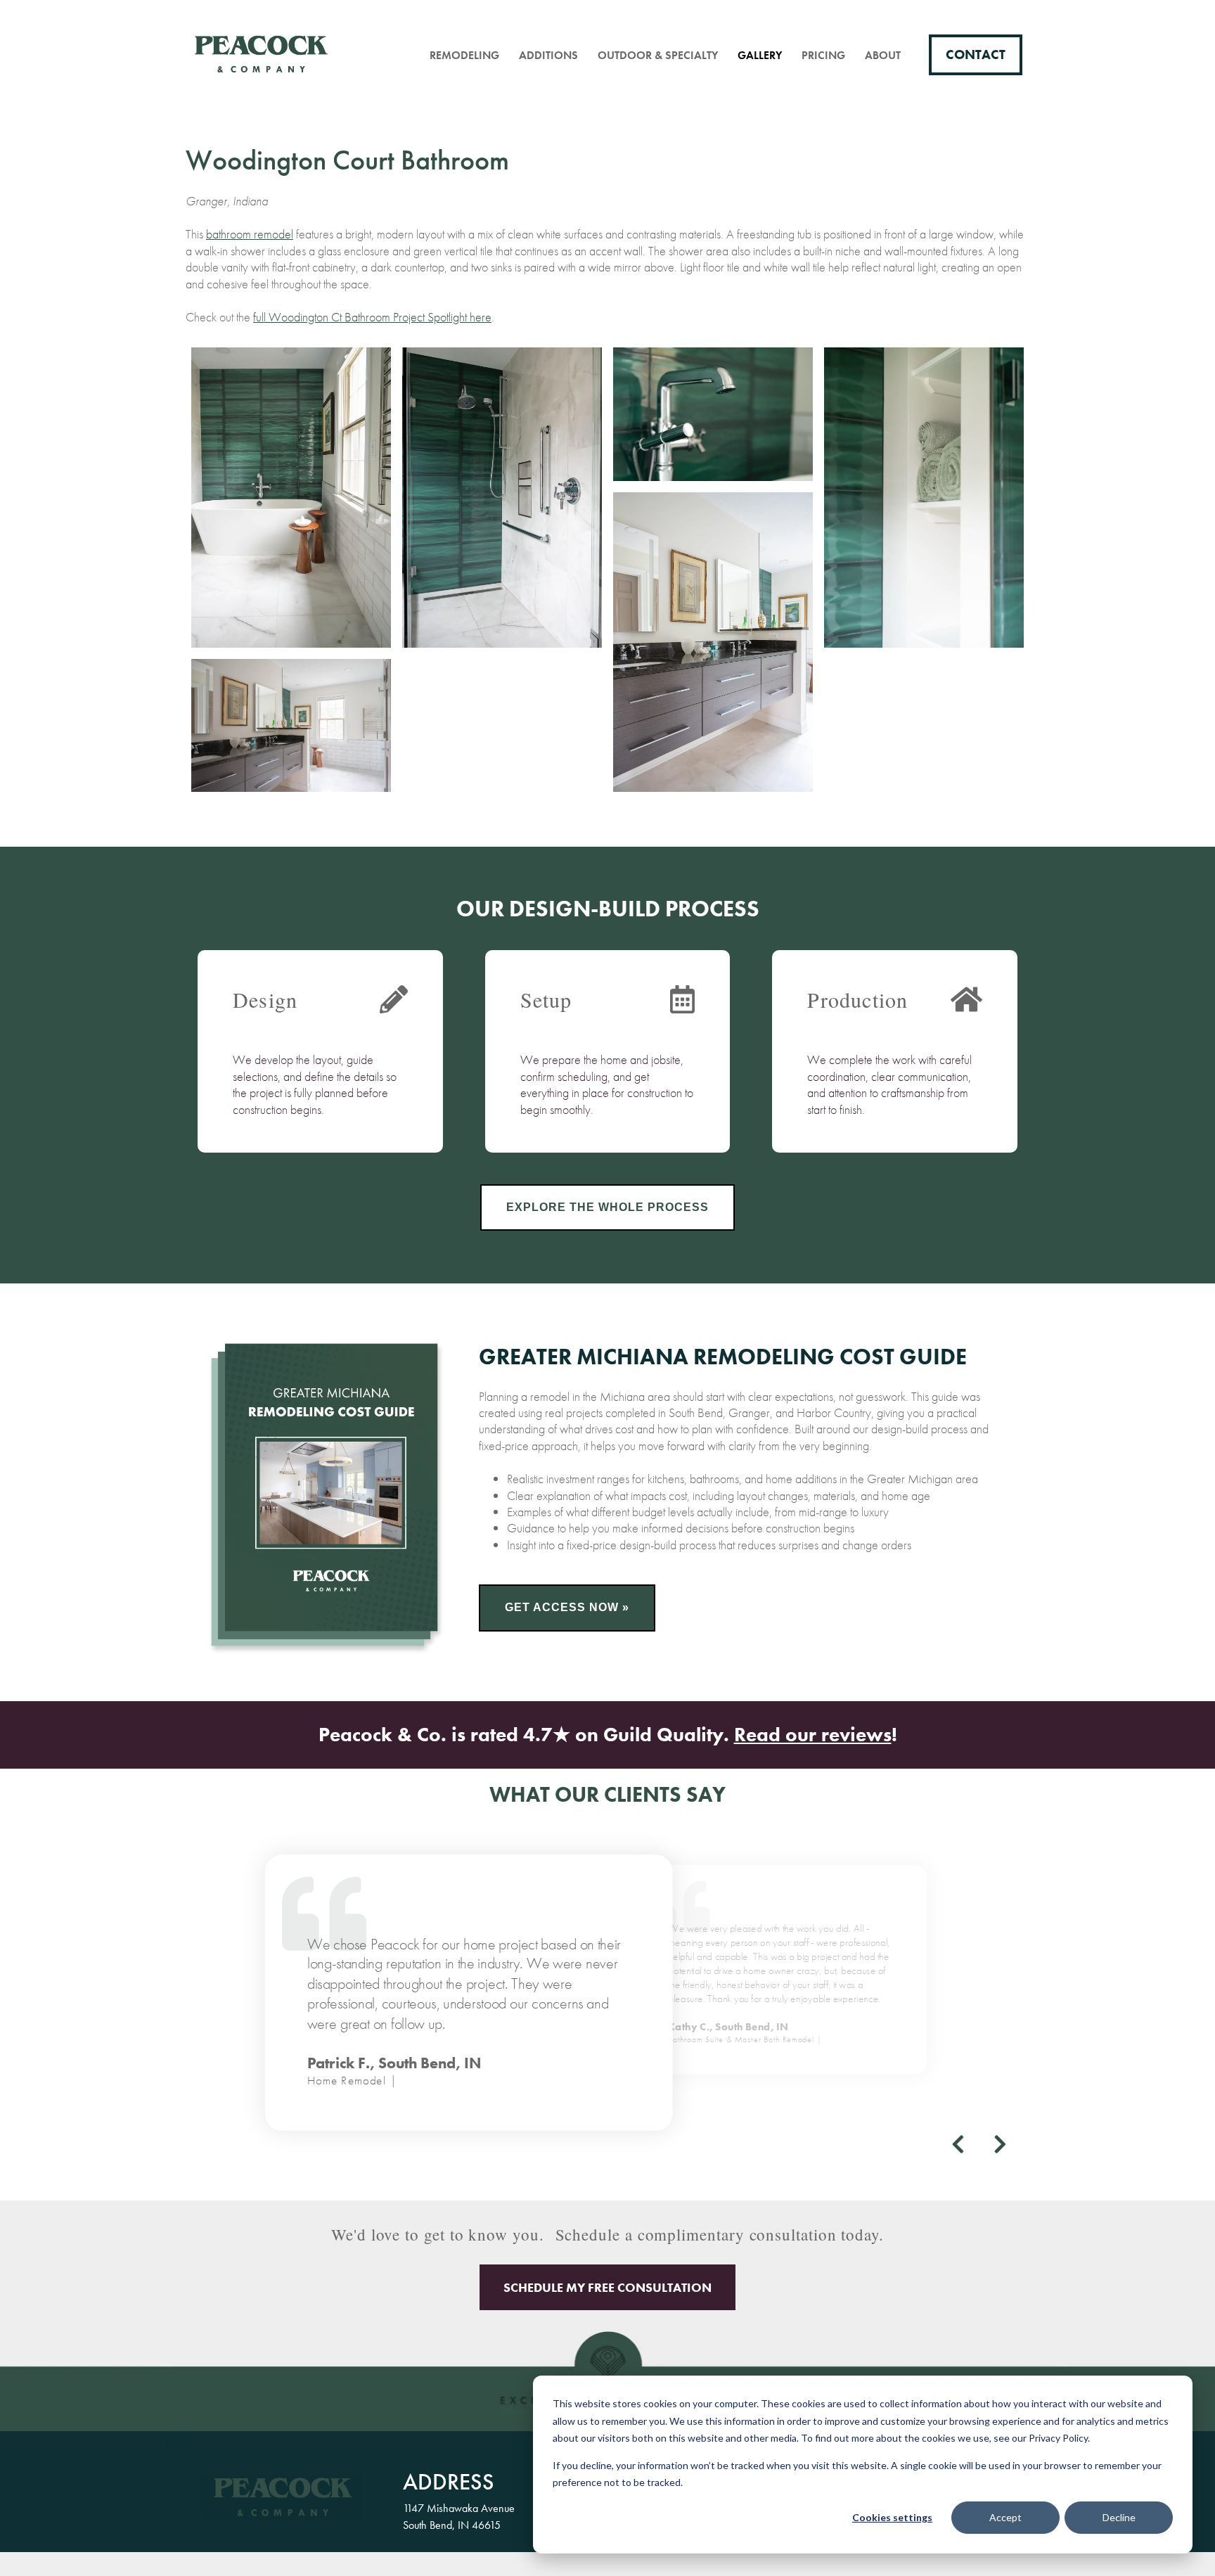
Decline (1119, 2517)
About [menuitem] (883, 55)
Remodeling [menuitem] (464, 55)
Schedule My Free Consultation (607, 2287)
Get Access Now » (567, 1607)
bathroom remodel (250, 234)
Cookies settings (892, 2517)
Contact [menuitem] (976, 55)
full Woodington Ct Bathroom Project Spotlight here (372, 317)
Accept (1005, 2517)
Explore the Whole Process (607, 1207)
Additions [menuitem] (548, 55)
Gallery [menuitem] (760, 55)
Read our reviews (813, 1735)
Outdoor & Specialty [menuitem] (658, 55)
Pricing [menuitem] (823, 55)
